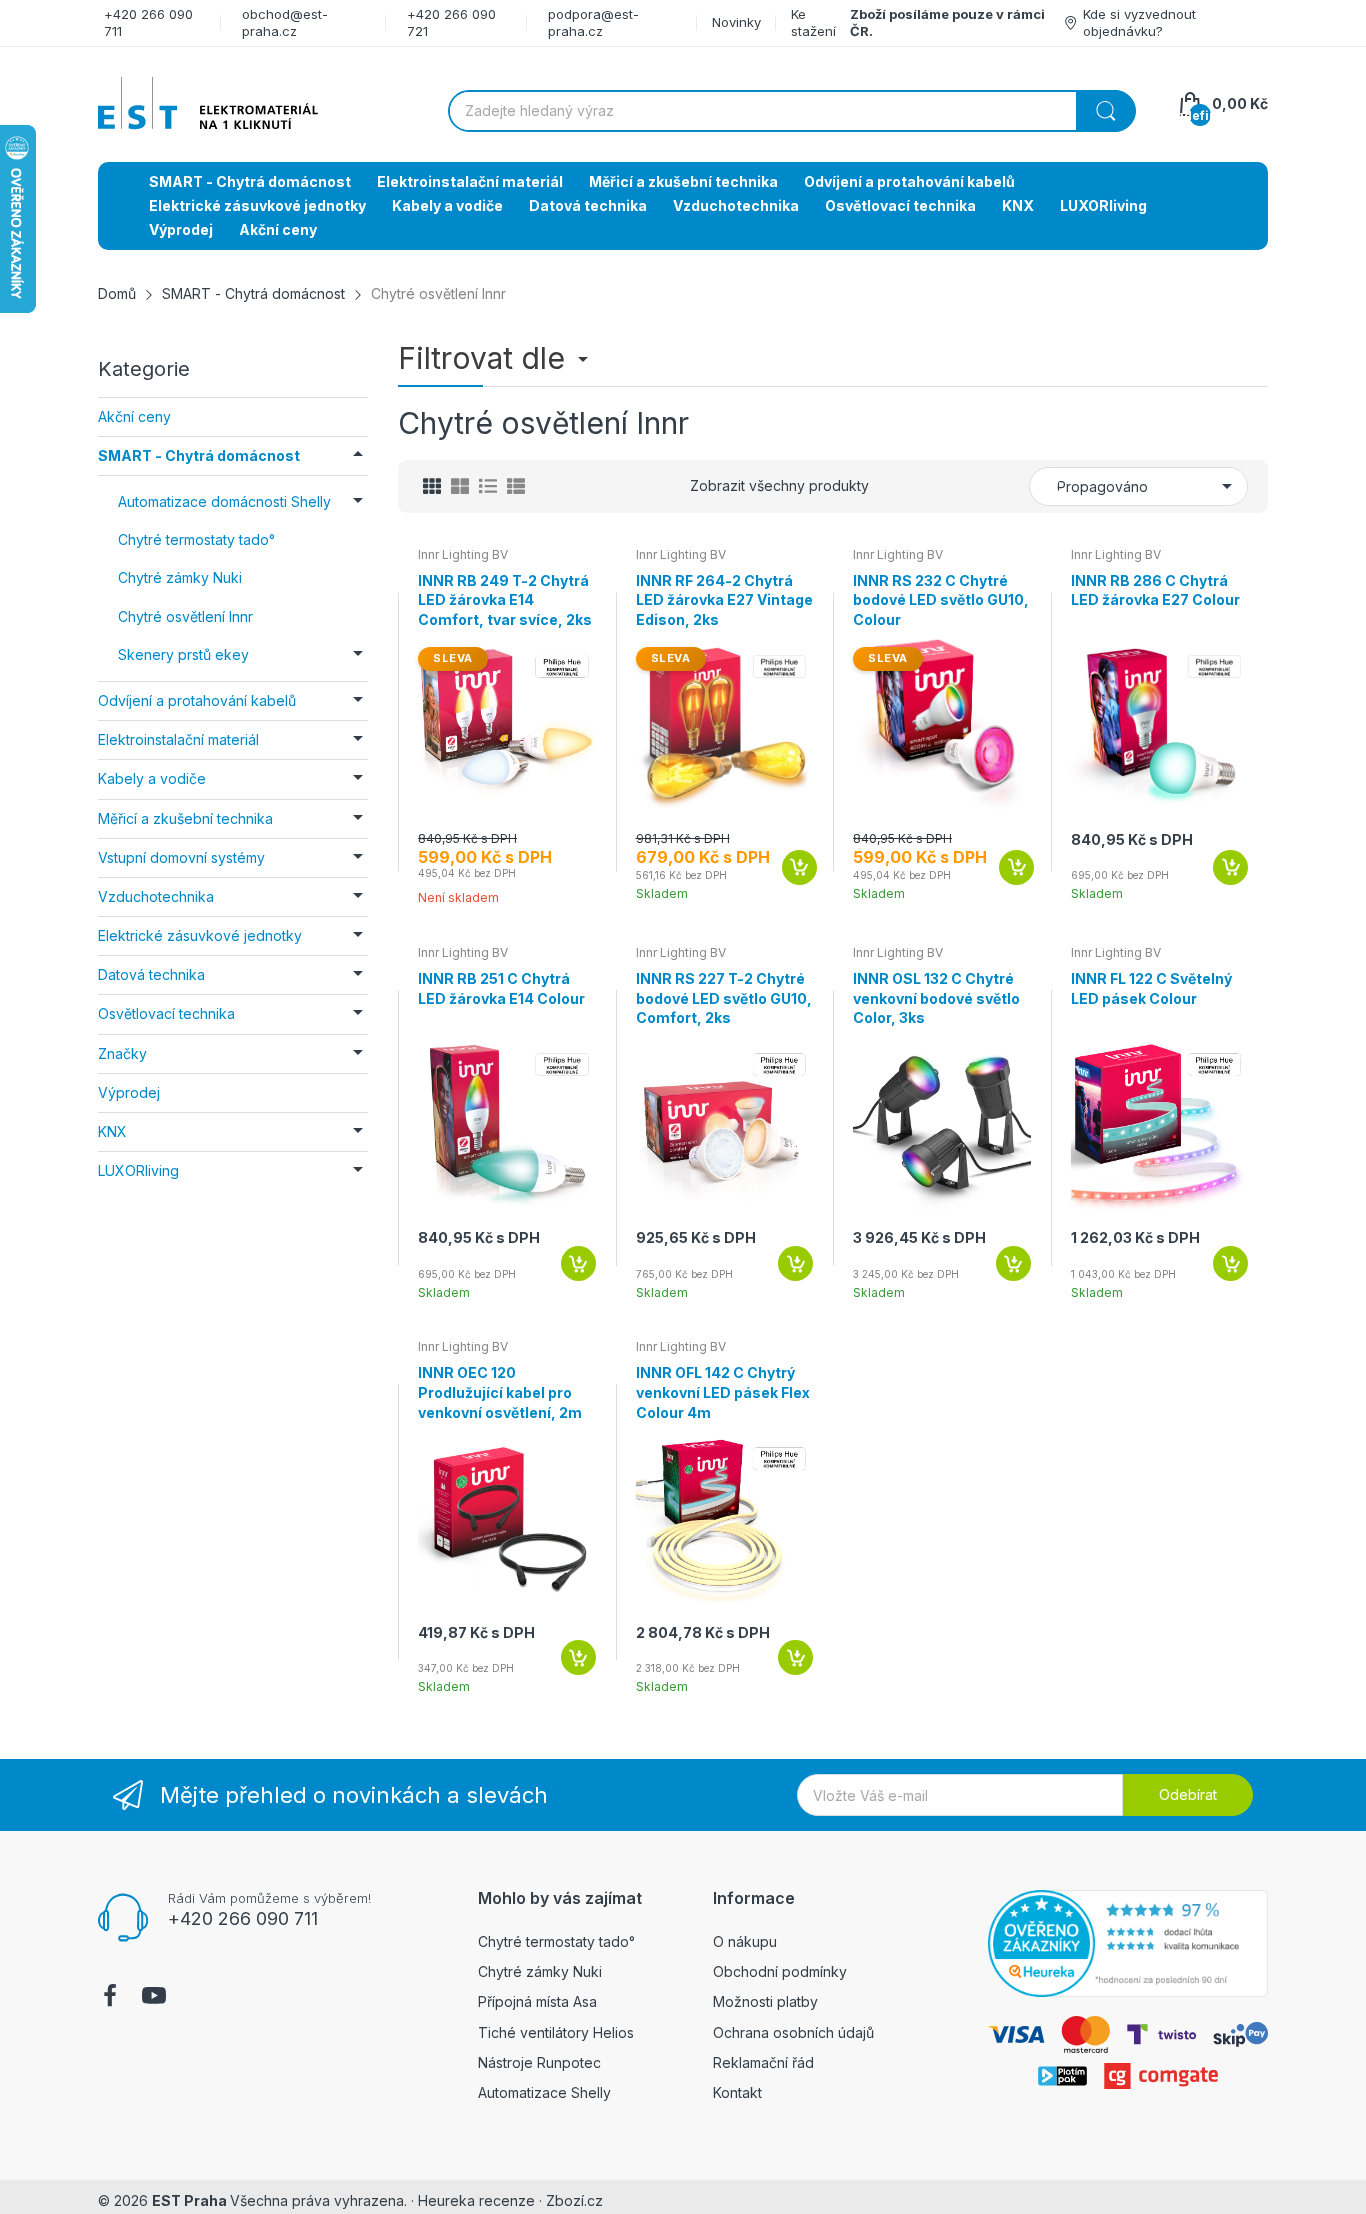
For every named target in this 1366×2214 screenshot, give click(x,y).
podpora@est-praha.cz (593, 22)
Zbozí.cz (574, 2200)
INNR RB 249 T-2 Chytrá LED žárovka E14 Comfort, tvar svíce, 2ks (505, 600)
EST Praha (189, 2200)
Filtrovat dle (485, 358)
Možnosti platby (765, 2001)
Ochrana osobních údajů (793, 2032)
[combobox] (791, 111)
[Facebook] (110, 1998)
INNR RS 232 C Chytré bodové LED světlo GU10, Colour (941, 600)
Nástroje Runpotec (539, 2062)
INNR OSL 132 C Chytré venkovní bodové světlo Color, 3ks (936, 998)
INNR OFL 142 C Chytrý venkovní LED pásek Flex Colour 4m (723, 1392)
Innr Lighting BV (463, 554)
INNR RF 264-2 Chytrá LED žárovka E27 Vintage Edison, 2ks (724, 600)
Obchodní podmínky (780, 1971)
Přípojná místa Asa (537, 2001)
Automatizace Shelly (544, 2092)
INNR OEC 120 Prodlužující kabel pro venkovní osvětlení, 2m (500, 1392)
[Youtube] (154, 1998)
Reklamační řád (763, 2062)
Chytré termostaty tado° (556, 1941)
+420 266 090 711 (243, 1918)
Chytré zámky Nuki (540, 1971)
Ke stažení (813, 22)
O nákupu (745, 1941)
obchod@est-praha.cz (285, 22)
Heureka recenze (476, 2200)
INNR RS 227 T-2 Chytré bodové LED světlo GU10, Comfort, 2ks (724, 998)
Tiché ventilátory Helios (556, 2032)
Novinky (736, 22)
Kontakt (737, 2092)
